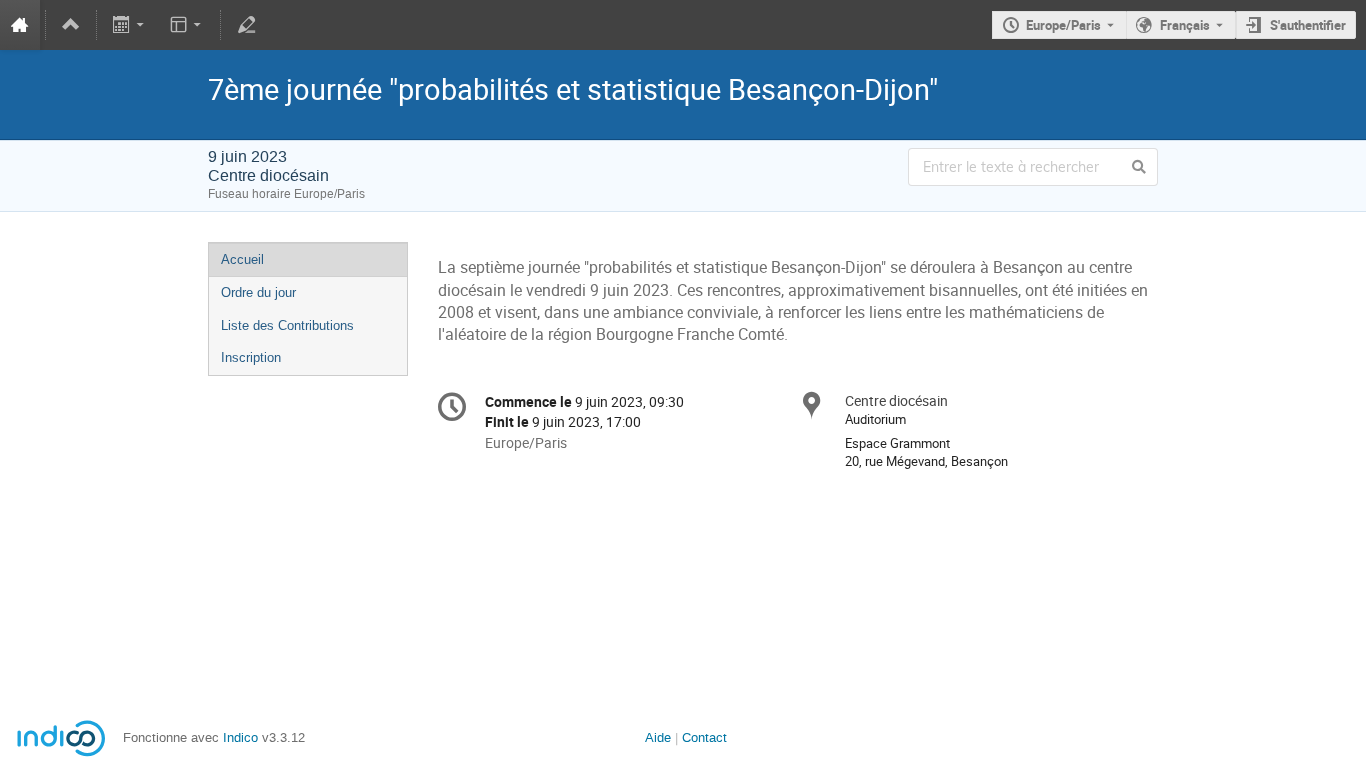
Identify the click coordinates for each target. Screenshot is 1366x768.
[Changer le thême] (186, 25)
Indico (240, 737)
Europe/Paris (1063, 25)
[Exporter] (130, 25)
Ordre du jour (258, 292)
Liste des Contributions (287, 325)
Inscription (251, 357)
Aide (658, 737)
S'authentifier (1308, 25)
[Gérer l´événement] (246, 25)
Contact (704, 737)
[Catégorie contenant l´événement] (71, 25)
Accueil (242, 259)
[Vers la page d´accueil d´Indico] (20, 25)
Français (1185, 25)
